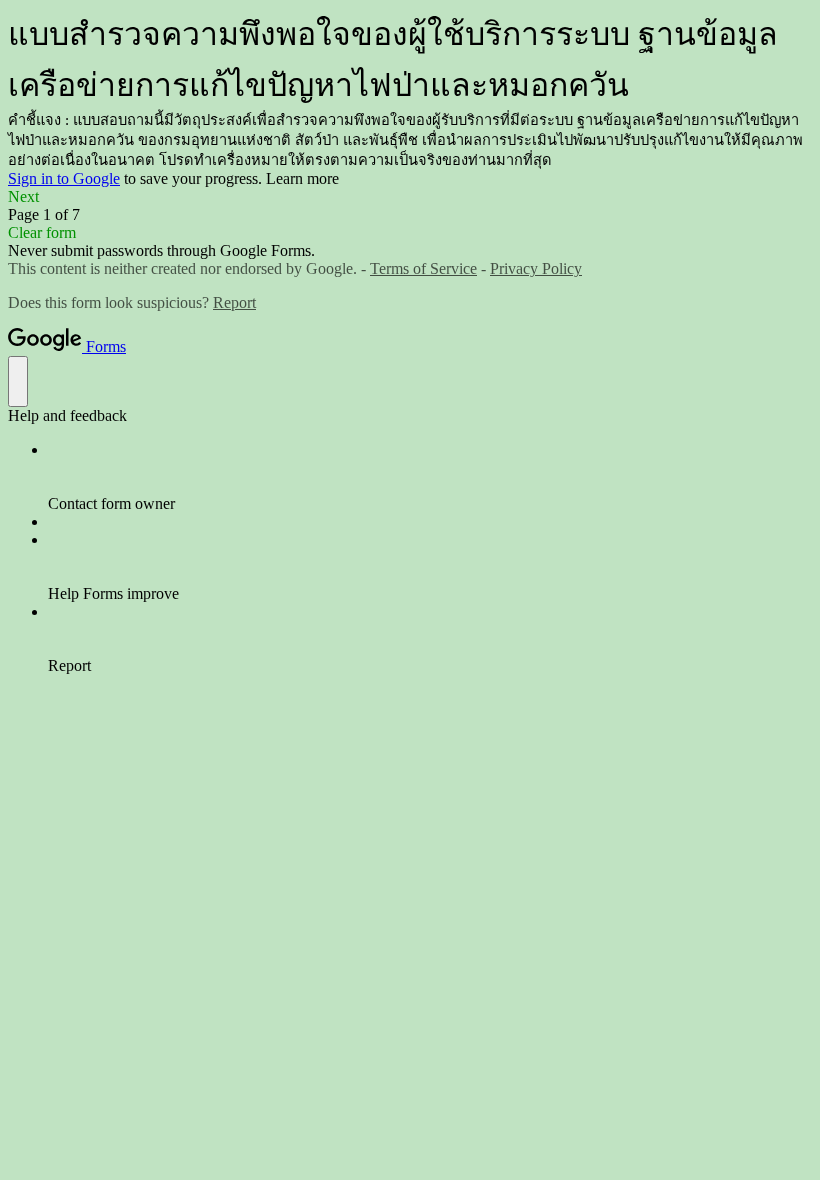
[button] (410, 197)
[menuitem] (430, 477)
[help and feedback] (18, 381)
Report (234, 302)
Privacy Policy (536, 268)
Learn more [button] (302, 178)
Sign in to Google (64, 178)
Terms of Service (423, 268)
